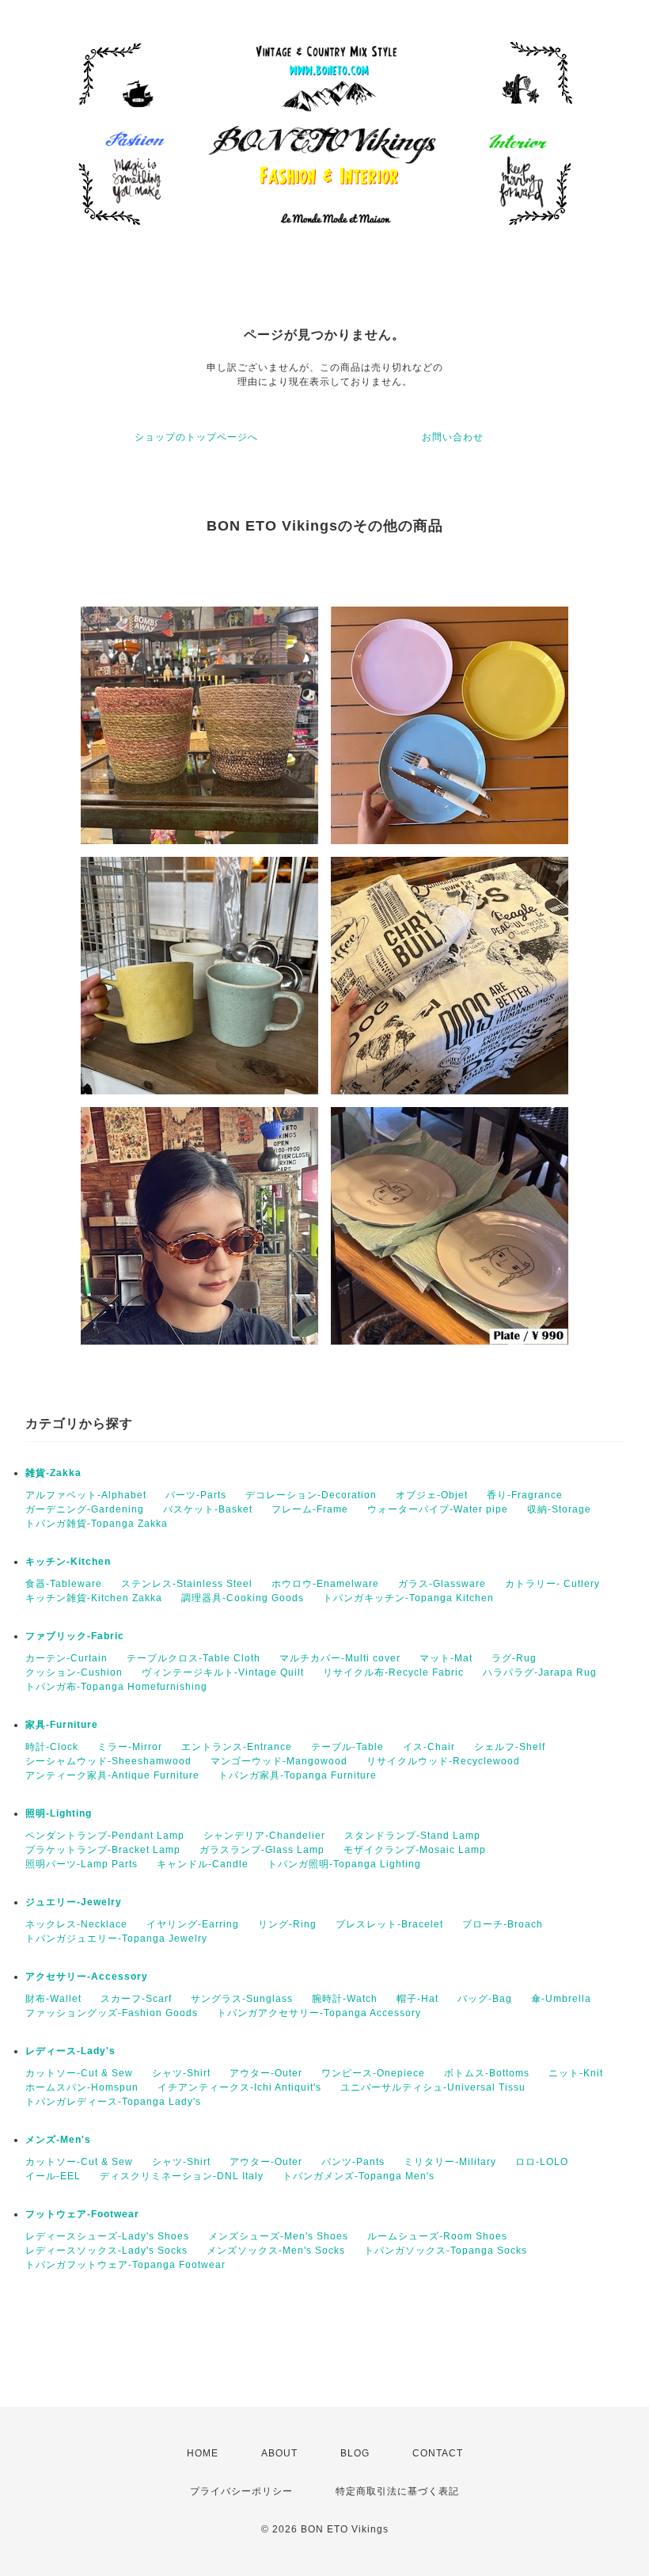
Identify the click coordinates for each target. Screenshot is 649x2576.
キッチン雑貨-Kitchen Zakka (94, 1598)
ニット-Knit (576, 2073)
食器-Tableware (64, 1584)
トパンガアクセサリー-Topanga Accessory (319, 2013)
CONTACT (438, 2453)
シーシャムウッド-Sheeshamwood (108, 1761)
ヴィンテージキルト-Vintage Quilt (223, 1672)
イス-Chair (429, 1747)
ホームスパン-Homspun (82, 2087)
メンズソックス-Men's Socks (276, 2251)
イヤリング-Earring (193, 1924)
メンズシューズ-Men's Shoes (278, 2236)
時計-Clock (52, 1747)
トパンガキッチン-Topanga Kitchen (408, 1598)
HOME (203, 2453)
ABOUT (279, 2453)
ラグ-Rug (514, 1658)
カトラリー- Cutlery (552, 1584)
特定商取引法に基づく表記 (397, 2491)
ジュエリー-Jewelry (74, 1902)
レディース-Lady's (70, 2051)
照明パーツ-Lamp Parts (82, 1864)
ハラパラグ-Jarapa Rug (540, 1672)
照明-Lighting (59, 1813)
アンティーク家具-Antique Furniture (112, 1775)
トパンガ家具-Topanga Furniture (298, 1775)
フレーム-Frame (310, 1509)
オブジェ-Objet (432, 1495)
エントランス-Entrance (237, 1747)
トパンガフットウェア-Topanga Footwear (125, 2265)
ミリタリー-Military (450, 2162)
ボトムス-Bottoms (487, 2073)
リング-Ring (287, 1924)
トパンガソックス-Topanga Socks (446, 2251)
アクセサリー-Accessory (87, 1977)
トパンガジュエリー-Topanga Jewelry (116, 1939)
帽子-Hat (417, 1999)
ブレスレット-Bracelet (389, 1924)
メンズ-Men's (58, 2140)
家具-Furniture (62, 1725)
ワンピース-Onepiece (373, 2073)
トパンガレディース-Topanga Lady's (113, 2102)
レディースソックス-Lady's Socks (106, 2251)
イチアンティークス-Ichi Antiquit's (239, 2087)
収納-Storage (559, 1509)
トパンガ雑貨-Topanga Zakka (97, 1524)
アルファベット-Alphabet (86, 1495)
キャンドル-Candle (203, 1864)
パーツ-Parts (196, 1495)
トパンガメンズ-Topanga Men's (359, 2176)
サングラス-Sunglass (242, 1999)
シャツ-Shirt (181, 2073)
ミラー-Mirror (130, 1747)
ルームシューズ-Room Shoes (437, 2236)
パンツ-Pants (353, 2162)
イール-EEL (53, 2176)
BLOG (355, 2453)
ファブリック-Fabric (75, 1636)
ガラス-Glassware (442, 1584)
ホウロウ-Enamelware (325, 1584)
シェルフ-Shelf (510, 1747)
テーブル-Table (347, 1747)
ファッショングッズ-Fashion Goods (112, 2013)
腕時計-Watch (345, 1999)
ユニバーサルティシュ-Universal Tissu (433, 2087)
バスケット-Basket (208, 1509)
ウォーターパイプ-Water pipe (438, 1509)
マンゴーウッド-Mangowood (279, 1761)
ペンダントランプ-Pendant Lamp (105, 1836)
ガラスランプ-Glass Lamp (262, 1850)
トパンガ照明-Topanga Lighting (344, 1864)
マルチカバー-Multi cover (340, 1658)
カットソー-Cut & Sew (79, 2073)
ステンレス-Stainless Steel (187, 1584)
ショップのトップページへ (196, 437)
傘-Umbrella (561, 1999)
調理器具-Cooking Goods (243, 1598)
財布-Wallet (53, 1999)
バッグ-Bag (485, 1999)
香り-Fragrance (525, 1495)
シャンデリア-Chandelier (264, 1836)
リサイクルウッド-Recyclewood (443, 1761)
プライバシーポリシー (241, 2491)
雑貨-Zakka (53, 1473)
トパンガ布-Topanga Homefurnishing (116, 1687)
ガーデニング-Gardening (85, 1509)
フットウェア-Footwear (82, 2214)
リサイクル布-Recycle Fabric (393, 1672)
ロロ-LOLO (542, 2162)
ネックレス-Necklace (76, 1924)
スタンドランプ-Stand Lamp (412, 1836)
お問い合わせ (453, 437)
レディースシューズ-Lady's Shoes (107, 2236)
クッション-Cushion (74, 1672)
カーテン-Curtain (66, 1658)
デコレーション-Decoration (311, 1495)
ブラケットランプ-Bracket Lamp (103, 1850)
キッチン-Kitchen (68, 1562)
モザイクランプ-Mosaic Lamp (415, 1850)
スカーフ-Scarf (136, 1999)
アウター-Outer (266, 2073)
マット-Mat (446, 1658)
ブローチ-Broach (503, 1924)
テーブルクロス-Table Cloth (194, 1658)
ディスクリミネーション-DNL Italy (182, 2176)
